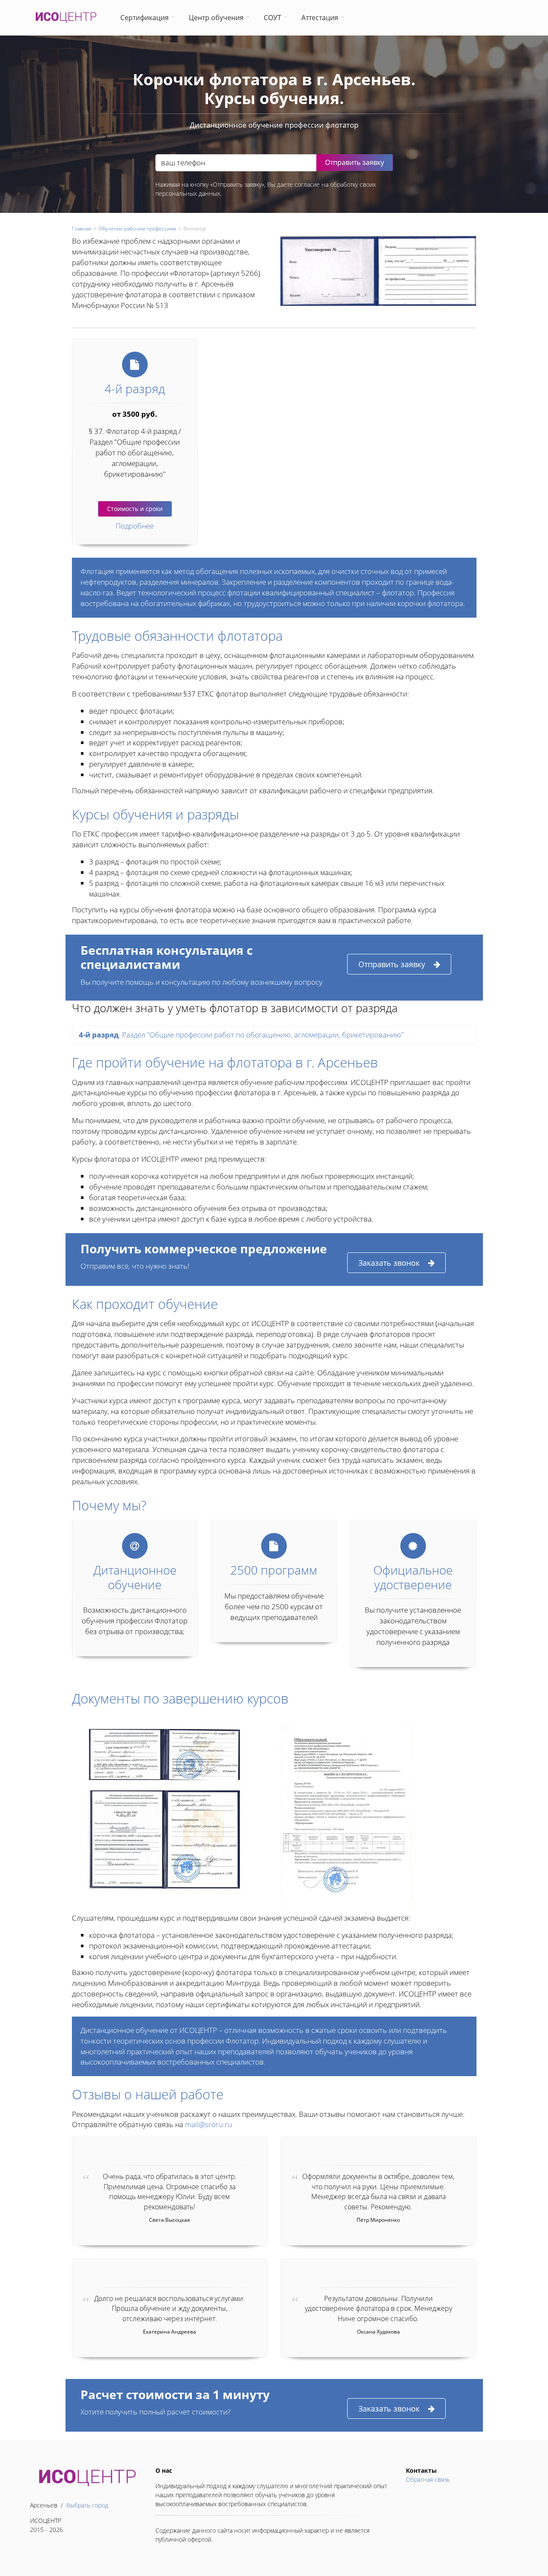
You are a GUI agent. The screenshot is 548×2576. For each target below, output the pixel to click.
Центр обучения (216, 18)
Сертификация (144, 18)
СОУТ (273, 18)
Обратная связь (428, 2479)
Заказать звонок (389, 1263)
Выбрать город (87, 2505)
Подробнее (135, 526)
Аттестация (320, 18)
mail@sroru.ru (208, 2124)
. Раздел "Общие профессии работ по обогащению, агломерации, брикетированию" (241, 1035)
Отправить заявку (392, 964)
